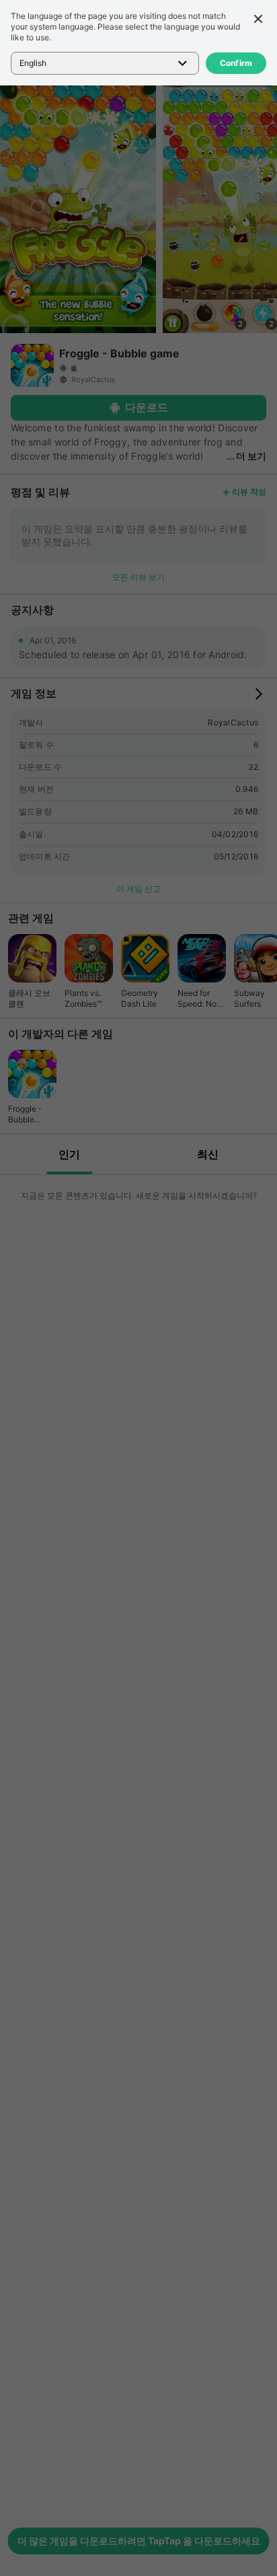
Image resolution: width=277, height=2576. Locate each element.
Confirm (236, 63)
